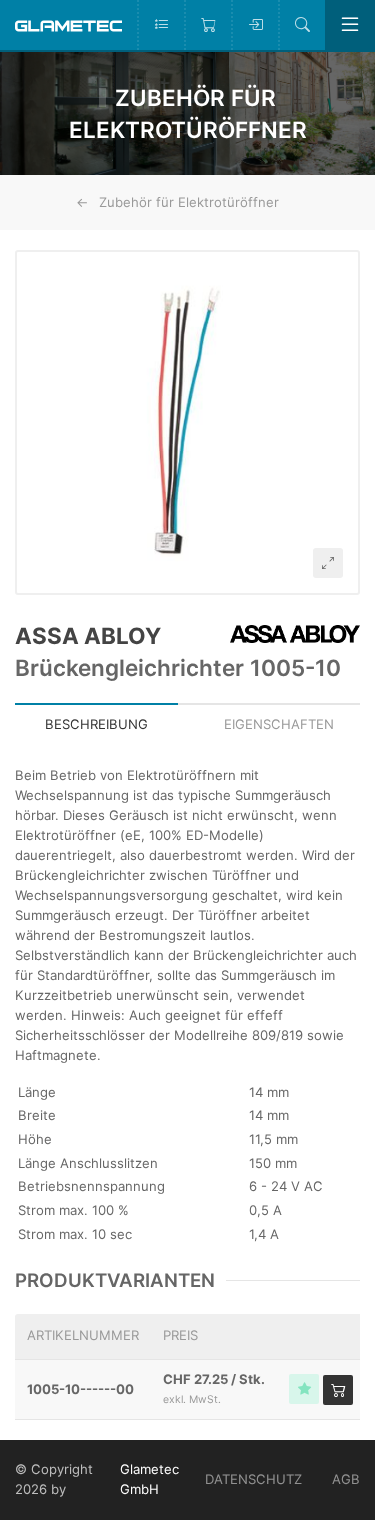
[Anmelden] (254, 25)
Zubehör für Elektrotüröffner (189, 202)
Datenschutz (253, 1479)
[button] (187, 422)
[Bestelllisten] (160, 25)
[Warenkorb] (207, 25)
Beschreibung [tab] (96, 724)
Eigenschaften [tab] (279, 724)
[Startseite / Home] (68, 24)
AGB (346, 1479)
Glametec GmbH (149, 1479)
